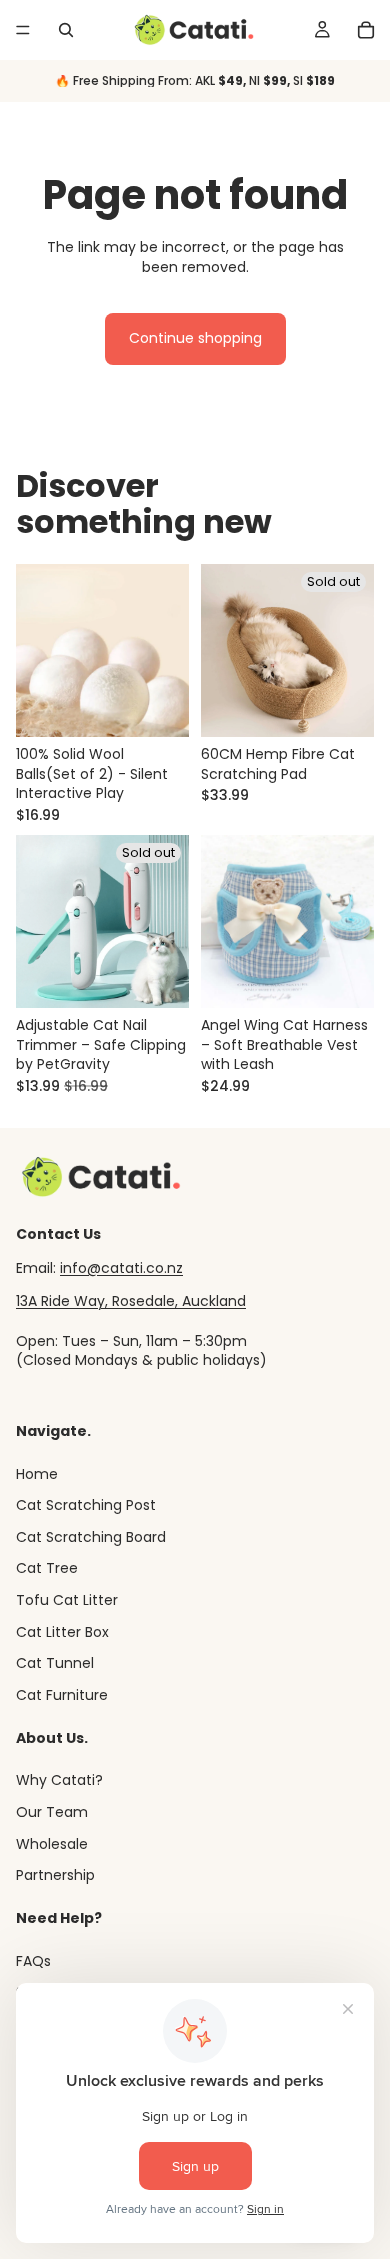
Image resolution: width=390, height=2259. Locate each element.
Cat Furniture (62, 1695)
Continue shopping (195, 338)
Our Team (52, 1812)
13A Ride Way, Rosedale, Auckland (131, 1302)
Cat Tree (47, 1569)
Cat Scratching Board (91, 1537)
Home (37, 1474)
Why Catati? (59, 1781)
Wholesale (52, 1844)
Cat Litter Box (62, 1632)
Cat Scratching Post (86, 1506)
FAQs (33, 1961)
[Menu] (23, 30)
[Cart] (366, 30)
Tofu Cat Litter (67, 1600)
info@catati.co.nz (121, 1268)
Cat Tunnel (55, 1664)
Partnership (55, 1875)
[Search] (66, 30)
